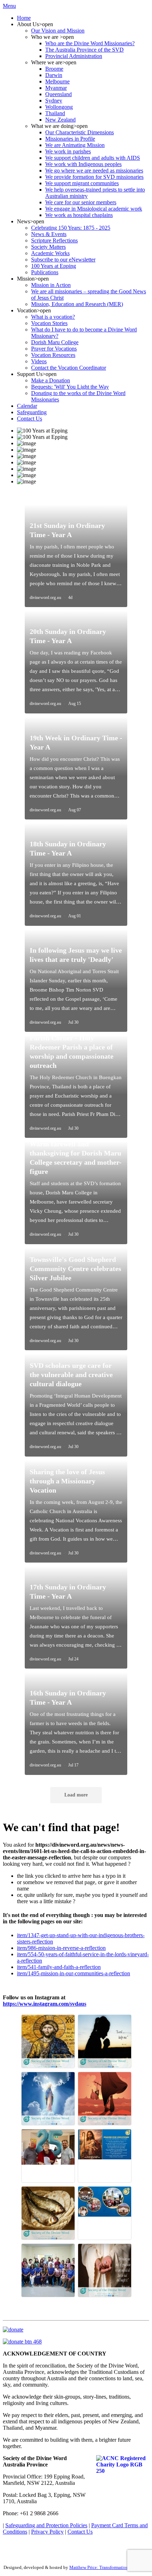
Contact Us (80, 2532)
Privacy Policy (47, 2532)
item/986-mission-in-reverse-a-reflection (61, 1948)
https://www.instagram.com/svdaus (45, 2004)
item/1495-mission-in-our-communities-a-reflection (74, 1973)
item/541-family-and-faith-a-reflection (59, 1967)
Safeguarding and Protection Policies (46, 2525)
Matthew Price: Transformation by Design (109, 2567)
